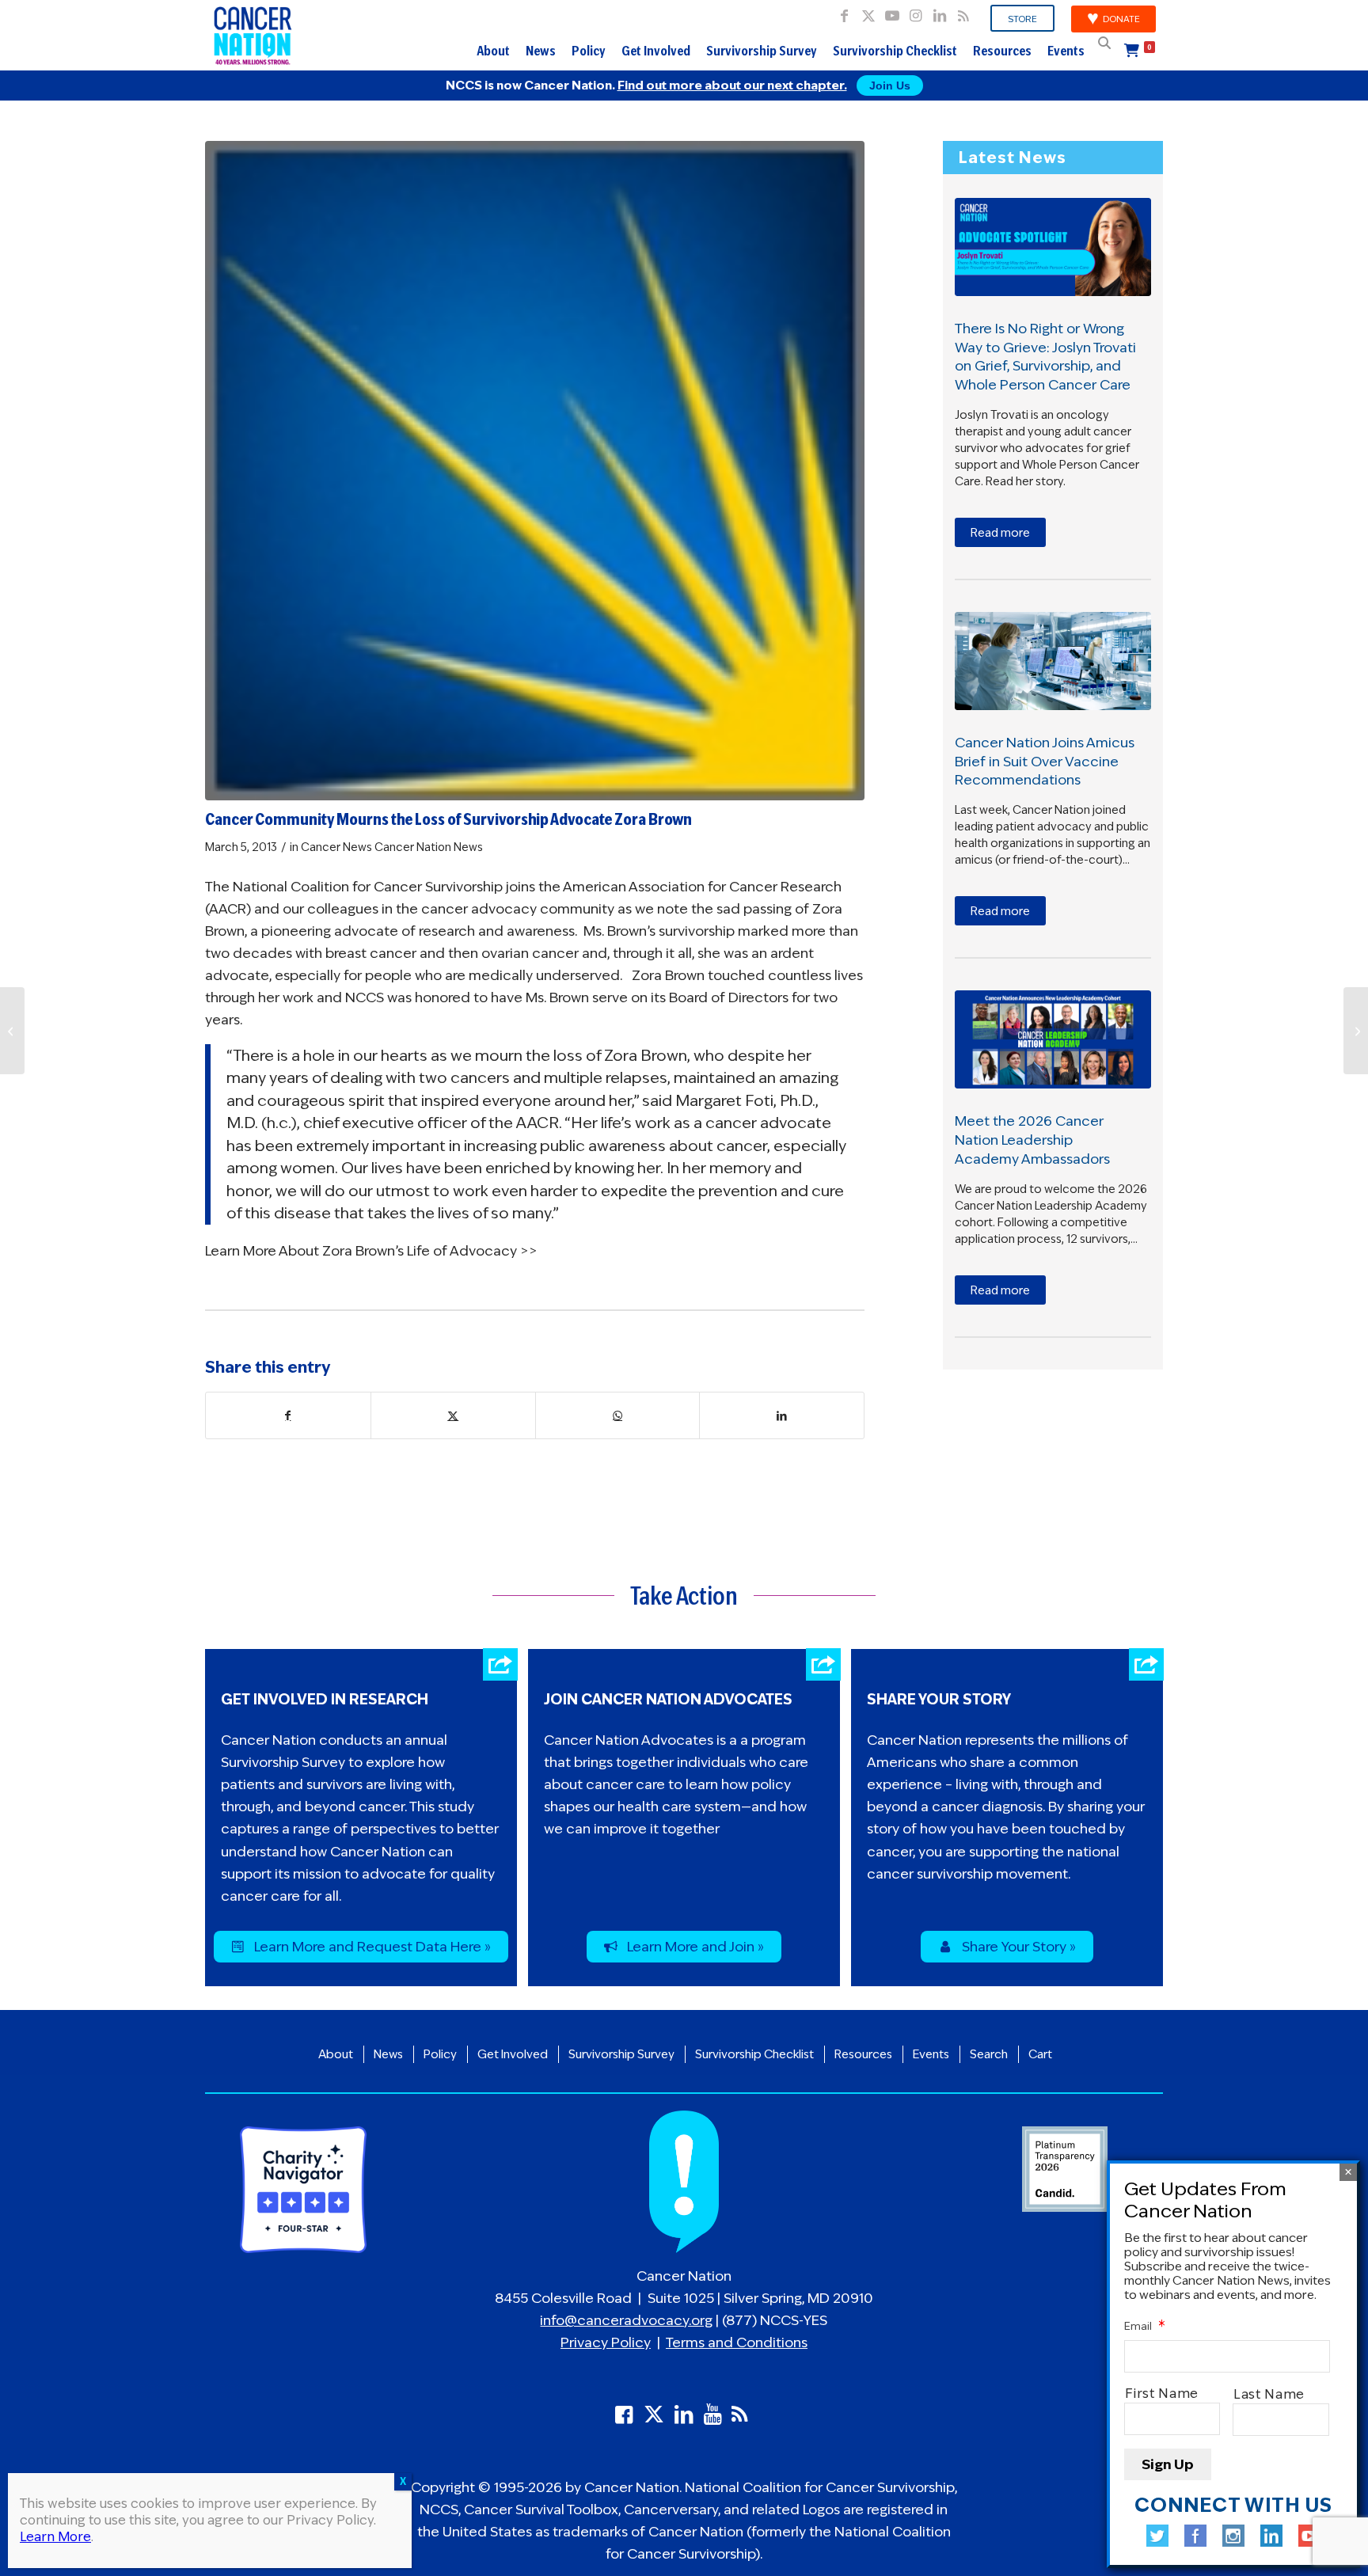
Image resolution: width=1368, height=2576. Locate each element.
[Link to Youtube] (892, 12)
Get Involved (656, 51)
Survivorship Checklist (895, 51)
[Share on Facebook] (288, 1415)
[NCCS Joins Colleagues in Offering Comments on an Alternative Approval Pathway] (12, 1031)
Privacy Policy (606, 2342)
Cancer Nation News (429, 847)
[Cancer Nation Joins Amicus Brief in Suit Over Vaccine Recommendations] (1053, 661)
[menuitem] (1023, 19)
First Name (1162, 2394)
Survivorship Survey (762, 51)
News (541, 51)
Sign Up (1168, 2464)
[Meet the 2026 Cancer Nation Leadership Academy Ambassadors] (1053, 1039)
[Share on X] (453, 1415)
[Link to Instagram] (916, 12)
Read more (1000, 533)
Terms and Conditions (737, 2342)
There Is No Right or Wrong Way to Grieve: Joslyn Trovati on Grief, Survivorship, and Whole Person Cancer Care (1045, 357)
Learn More (55, 2537)
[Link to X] (868, 12)
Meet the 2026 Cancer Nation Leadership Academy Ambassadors (1032, 1140)
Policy (589, 51)
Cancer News (336, 847)
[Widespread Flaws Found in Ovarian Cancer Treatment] (1356, 1031)
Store (1022, 19)
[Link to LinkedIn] (939, 12)
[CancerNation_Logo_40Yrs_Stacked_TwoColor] (253, 36)
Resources (1002, 51)
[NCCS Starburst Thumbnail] (535, 471)
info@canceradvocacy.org (626, 2320)
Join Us (890, 85)
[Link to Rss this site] (963, 12)
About (493, 51)
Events (1066, 51)
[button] (1104, 43)
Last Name (1270, 2394)
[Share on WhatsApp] (618, 1415)
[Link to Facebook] (844, 12)
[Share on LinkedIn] (782, 1415)
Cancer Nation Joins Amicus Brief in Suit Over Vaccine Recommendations (1045, 762)
